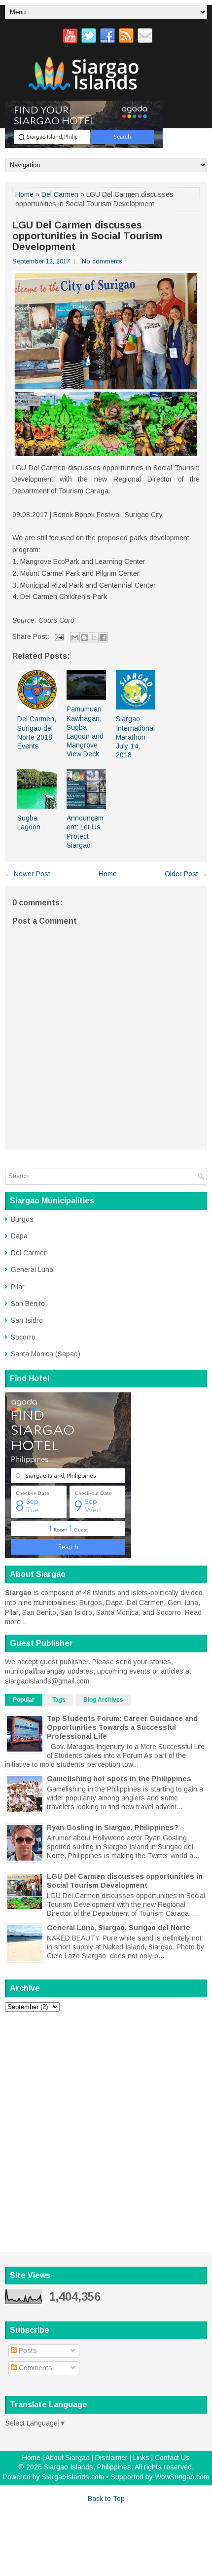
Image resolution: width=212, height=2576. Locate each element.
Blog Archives (103, 1700)
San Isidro (27, 1320)
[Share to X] (94, 637)
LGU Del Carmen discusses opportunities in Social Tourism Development (87, 236)
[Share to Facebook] (103, 637)
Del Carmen (60, 194)
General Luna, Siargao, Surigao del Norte (119, 1928)
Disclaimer (111, 2458)
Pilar (18, 1287)
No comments (102, 261)
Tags (59, 1700)
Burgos (22, 1219)
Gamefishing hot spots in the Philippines (119, 1779)
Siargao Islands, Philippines (88, 2467)
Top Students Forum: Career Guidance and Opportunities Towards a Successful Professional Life (122, 1727)
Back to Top (106, 2499)
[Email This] (75, 637)
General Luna (32, 1269)
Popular (24, 1700)
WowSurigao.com (182, 2477)
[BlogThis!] (84, 637)
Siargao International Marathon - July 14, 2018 (135, 737)
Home (24, 194)
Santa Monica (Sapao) (46, 1354)
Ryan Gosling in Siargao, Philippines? (113, 1828)
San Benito (28, 1304)
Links (141, 2458)
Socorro (23, 1337)
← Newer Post (28, 874)
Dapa (19, 1236)
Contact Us (172, 2458)
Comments (35, 2368)
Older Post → (186, 874)
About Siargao (68, 2458)
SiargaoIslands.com (73, 2477)
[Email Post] (58, 636)
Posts (27, 2351)
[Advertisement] (106, 2125)
